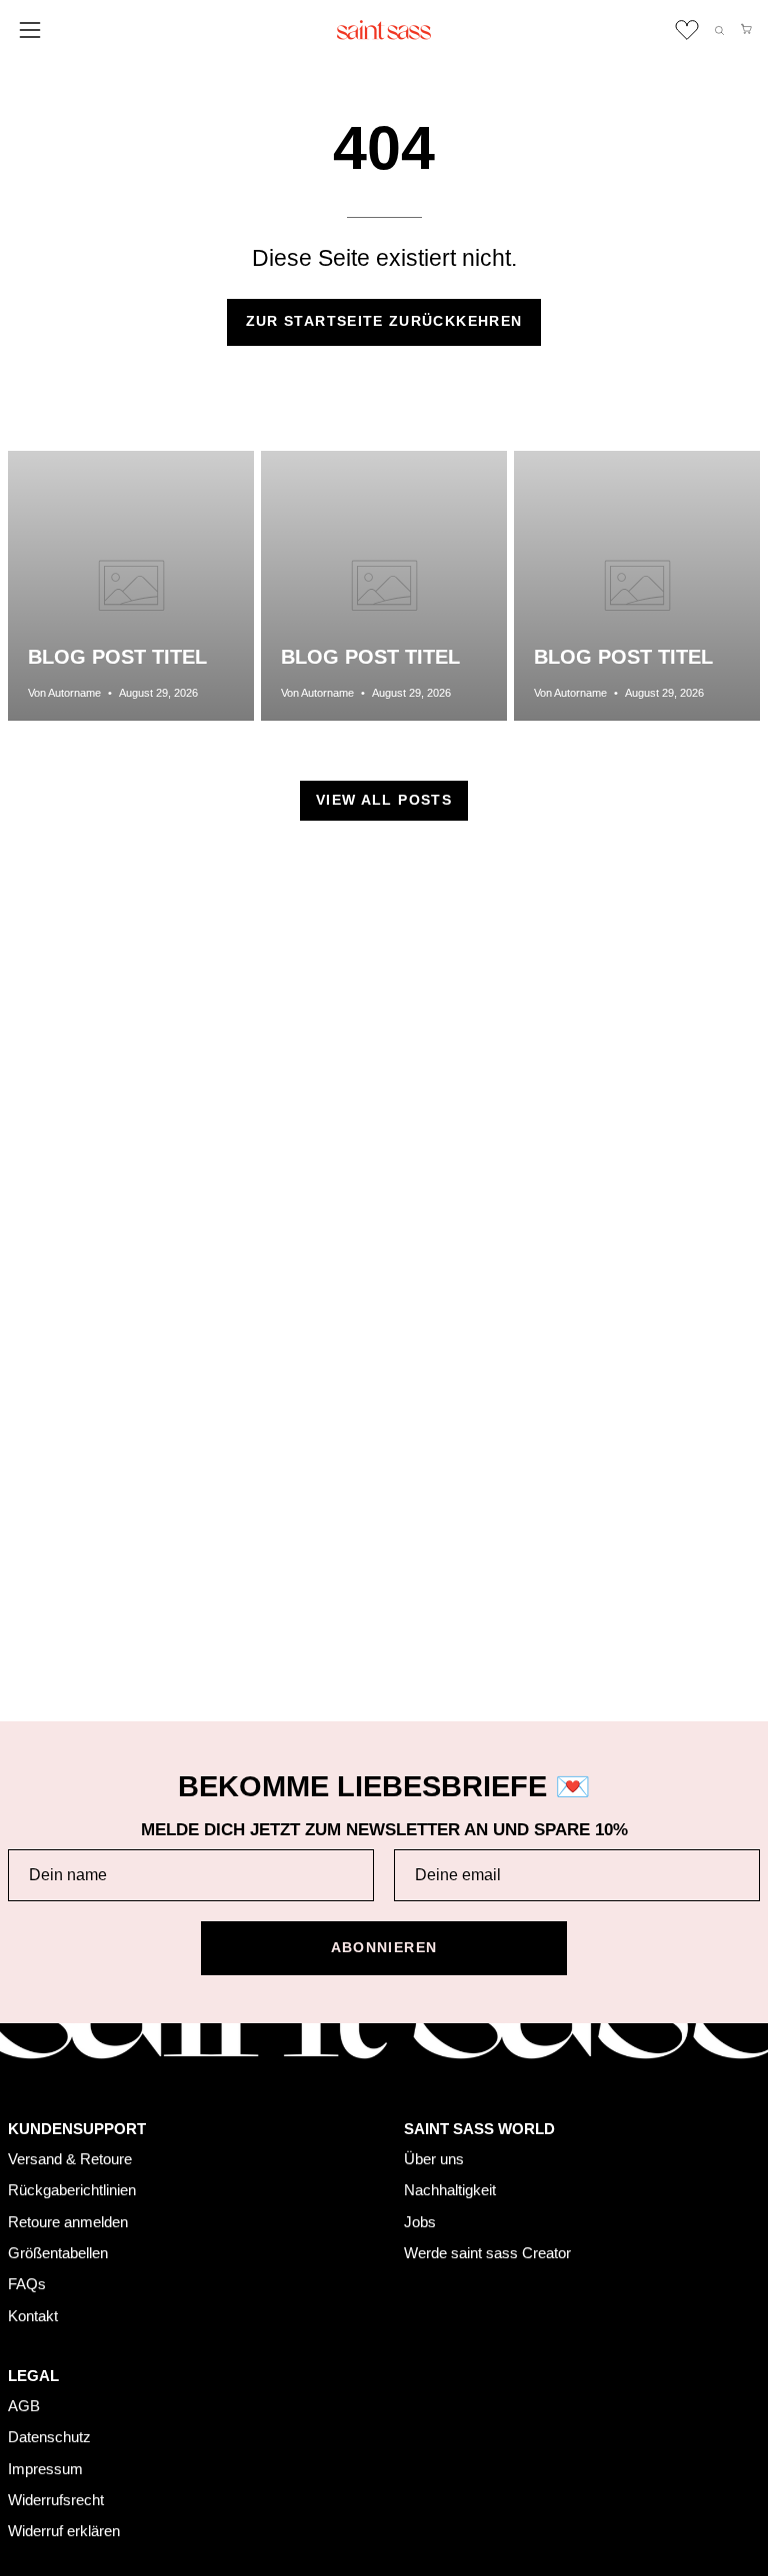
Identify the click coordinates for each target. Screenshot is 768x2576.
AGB (24, 2406)
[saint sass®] (384, 30)
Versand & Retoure (70, 2159)
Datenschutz (49, 2437)
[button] (719, 30)
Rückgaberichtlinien (72, 2190)
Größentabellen (58, 2253)
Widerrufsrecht (56, 2500)
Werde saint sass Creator (487, 2253)
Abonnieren (384, 1948)
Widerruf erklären (64, 2531)
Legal (33, 2376)
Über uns (434, 2159)
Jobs (420, 2221)
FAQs (27, 2284)
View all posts (384, 800)
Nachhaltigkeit (450, 2190)
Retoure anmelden (68, 2221)
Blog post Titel (117, 657)
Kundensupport (77, 2129)
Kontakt (33, 2316)
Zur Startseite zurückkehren (384, 321)
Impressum (45, 2469)
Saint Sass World (479, 2129)
